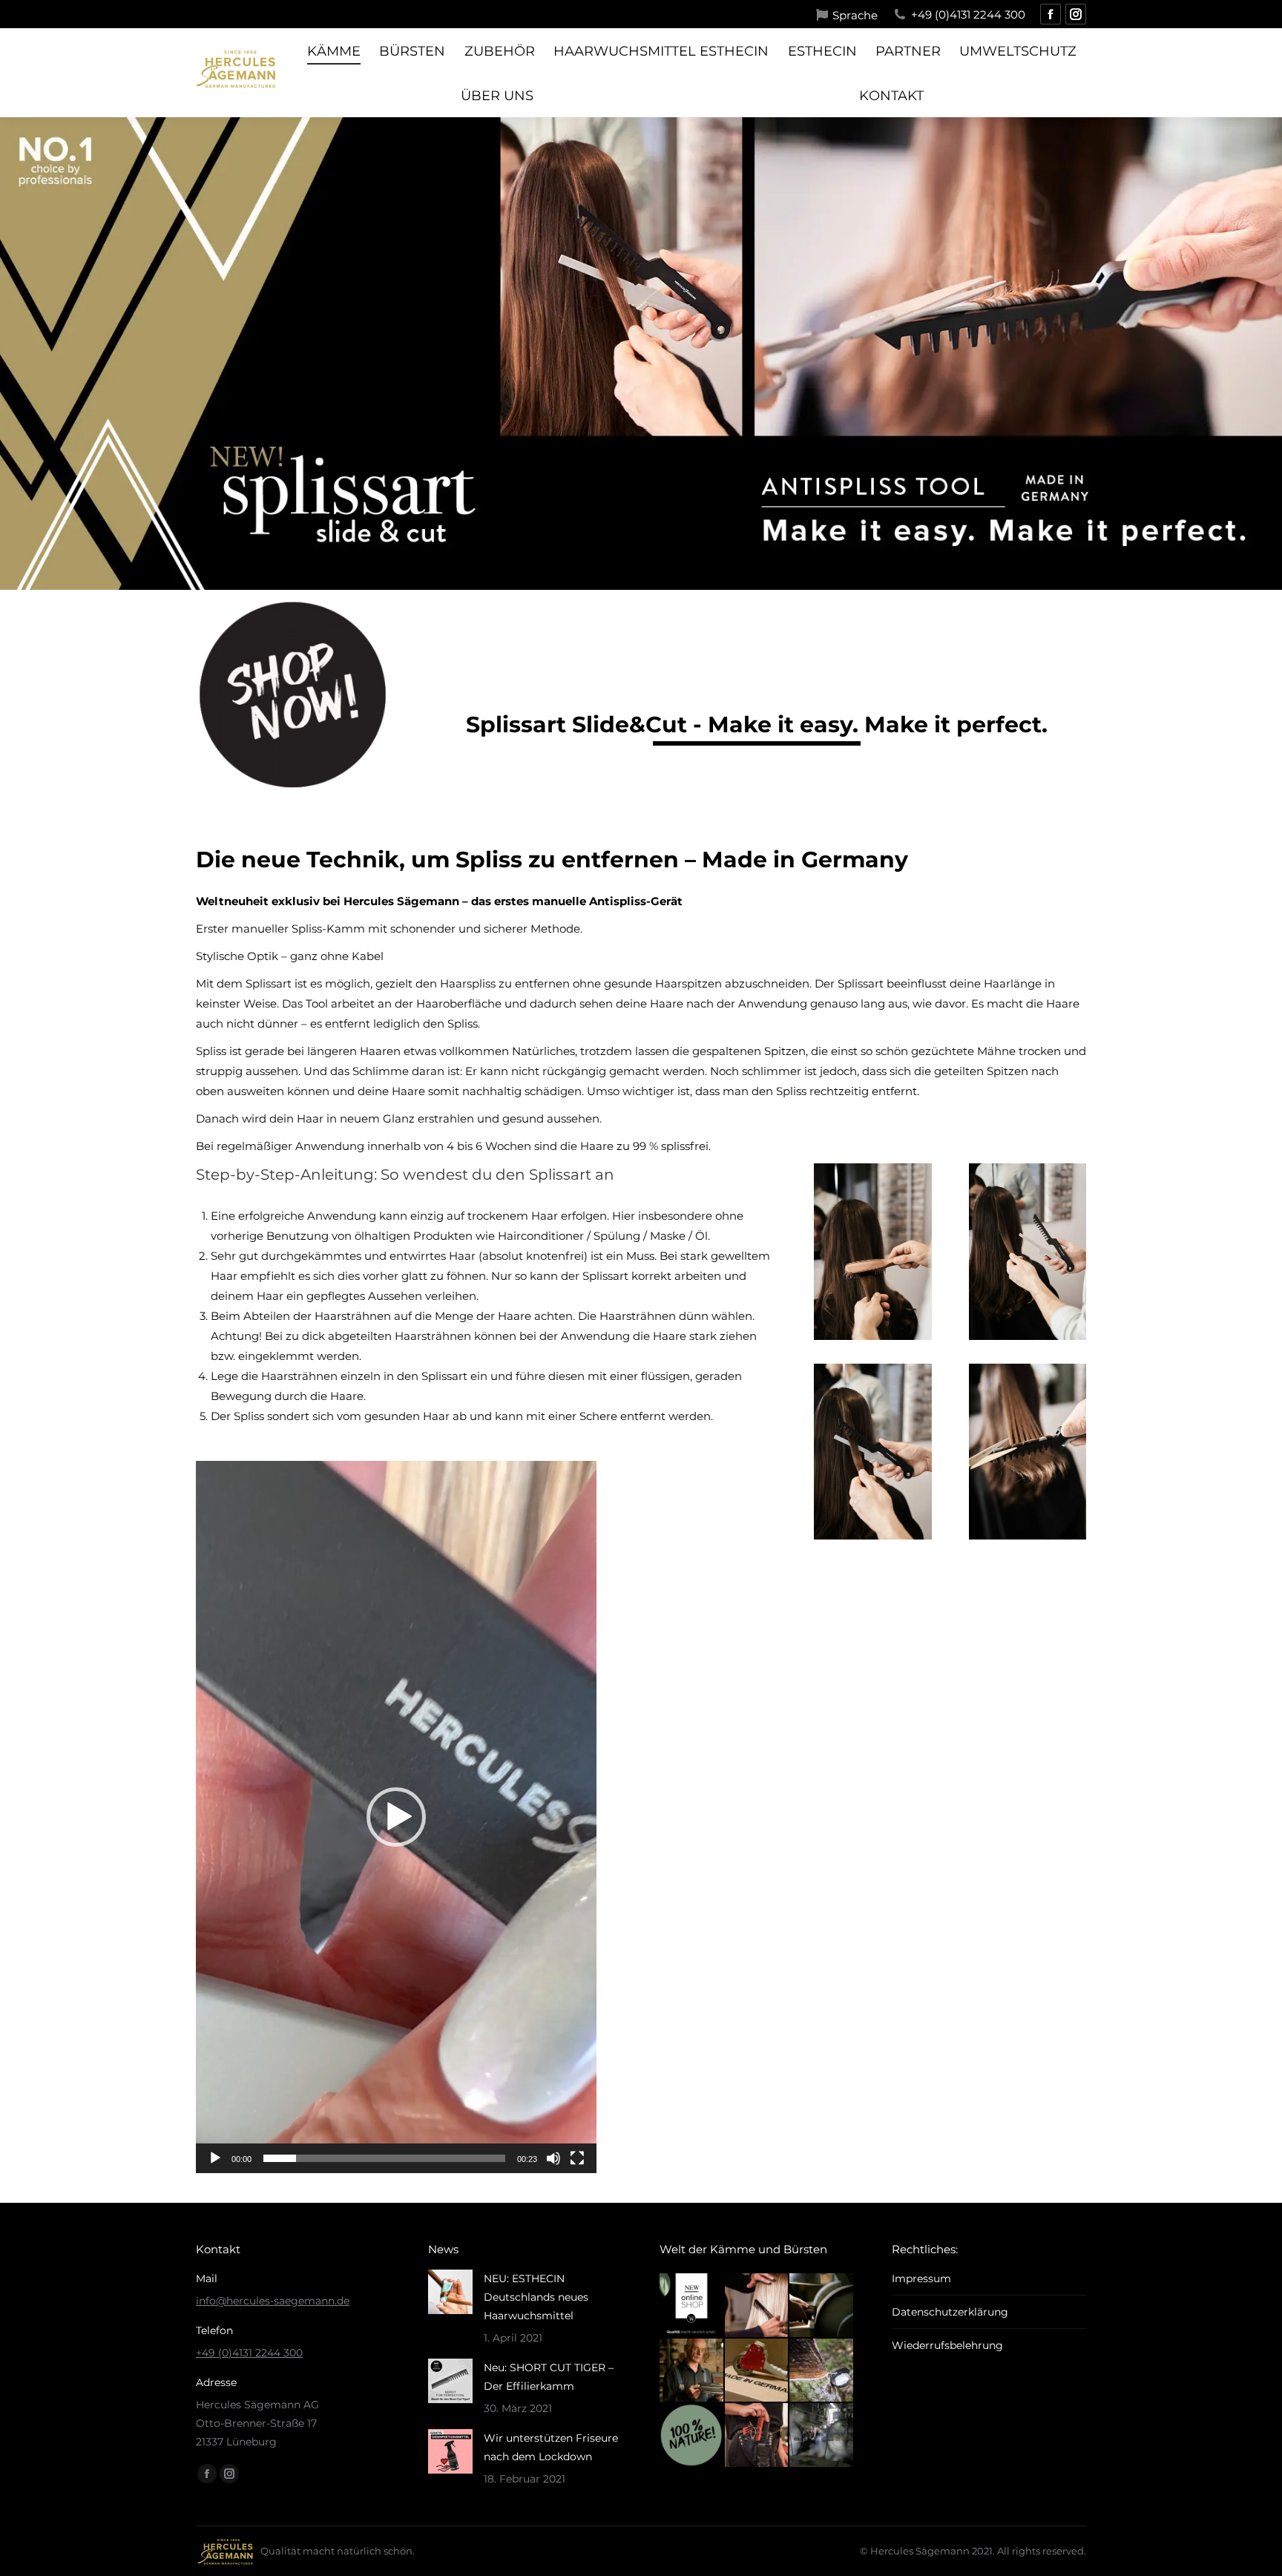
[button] (396, 1817)
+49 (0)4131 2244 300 (968, 14)
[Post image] (450, 2292)
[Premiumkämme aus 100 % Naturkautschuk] (692, 2436)
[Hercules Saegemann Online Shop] (692, 2306)
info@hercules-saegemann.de (273, 2301)
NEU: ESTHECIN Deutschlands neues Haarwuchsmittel (536, 2297)
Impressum (921, 2278)
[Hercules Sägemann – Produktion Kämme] (822, 2436)
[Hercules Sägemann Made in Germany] (757, 2371)
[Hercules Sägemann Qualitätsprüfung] (692, 2371)
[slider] (384, 2158)
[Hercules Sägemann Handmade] (822, 2306)
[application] (396, 1817)
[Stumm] (553, 2158)
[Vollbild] (577, 2158)
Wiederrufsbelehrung (947, 2345)
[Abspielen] (215, 2158)
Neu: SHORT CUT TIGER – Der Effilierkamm (549, 2377)
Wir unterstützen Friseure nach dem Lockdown (551, 2447)
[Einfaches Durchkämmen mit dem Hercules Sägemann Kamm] (757, 2306)
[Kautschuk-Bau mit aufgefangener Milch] (822, 2371)
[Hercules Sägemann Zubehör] (757, 2436)
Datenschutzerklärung (950, 2312)
